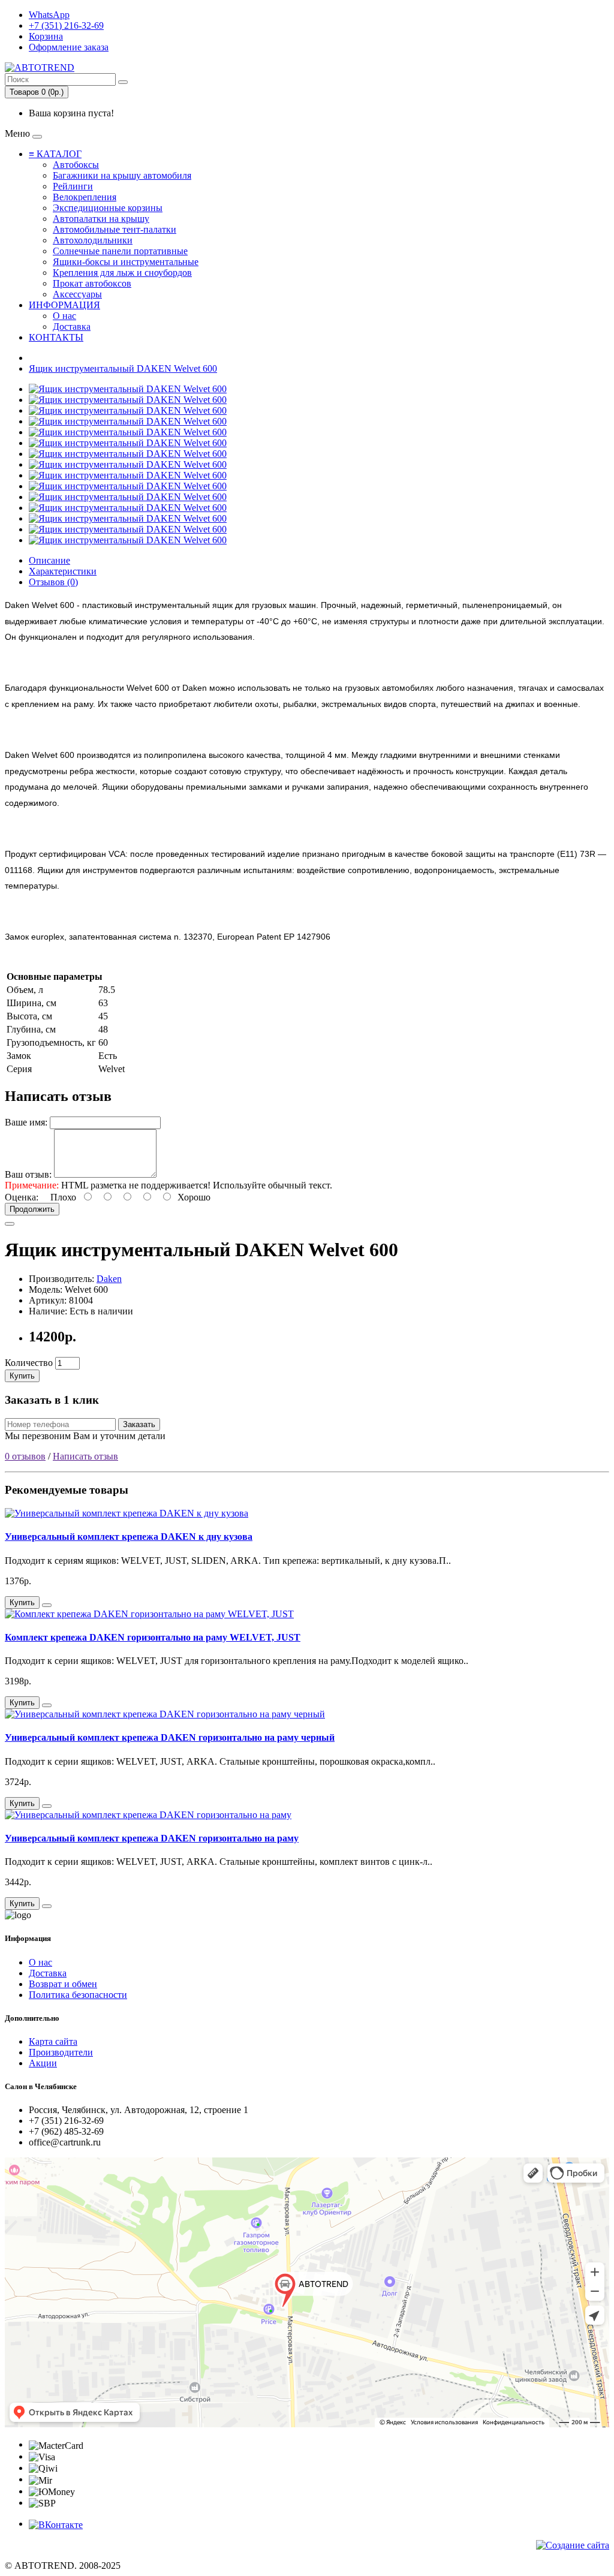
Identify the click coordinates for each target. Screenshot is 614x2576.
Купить (22, 1376)
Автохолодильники (93, 240)
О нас (64, 316)
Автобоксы (76, 165)
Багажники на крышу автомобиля (122, 175)
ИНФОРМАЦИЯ (64, 305)
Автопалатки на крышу (101, 219)
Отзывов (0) (53, 582)
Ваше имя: (26, 1122)
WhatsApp (49, 15)
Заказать (139, 1424)
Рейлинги (73, 186)
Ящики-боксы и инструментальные (126, 262)
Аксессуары (77, 294)
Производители (61, 2052)
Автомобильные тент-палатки (115, 229)
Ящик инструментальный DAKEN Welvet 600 (123, 368)
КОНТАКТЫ (56, 337)
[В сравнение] (10, 1224)
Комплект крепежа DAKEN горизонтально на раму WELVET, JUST (153, 1637)
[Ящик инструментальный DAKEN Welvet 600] (128, 389)
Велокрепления (85, 197)
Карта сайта (53, 2041)
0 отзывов (25, 1456)
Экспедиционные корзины (108, 208)
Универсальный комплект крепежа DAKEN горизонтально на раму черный (170, 1737)
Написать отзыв (85, 1456)
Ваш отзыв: (28, 1174)
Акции (43, 2063)
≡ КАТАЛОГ (55, 154)
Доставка (72, 326)
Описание (49, 560)
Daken (109, 1279)
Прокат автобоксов (92, 283)
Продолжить (32, 1209)
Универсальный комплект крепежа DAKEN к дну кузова (129, 1537)
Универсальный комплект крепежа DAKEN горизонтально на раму (152, 1838)
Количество (29, 1363)
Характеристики (63, 571)
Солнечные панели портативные (120, 251)
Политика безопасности (78, 1995)
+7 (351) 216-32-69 (66, 25)
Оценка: (22, 1197)
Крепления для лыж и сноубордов (122, 273)
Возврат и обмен (63, 1984)
